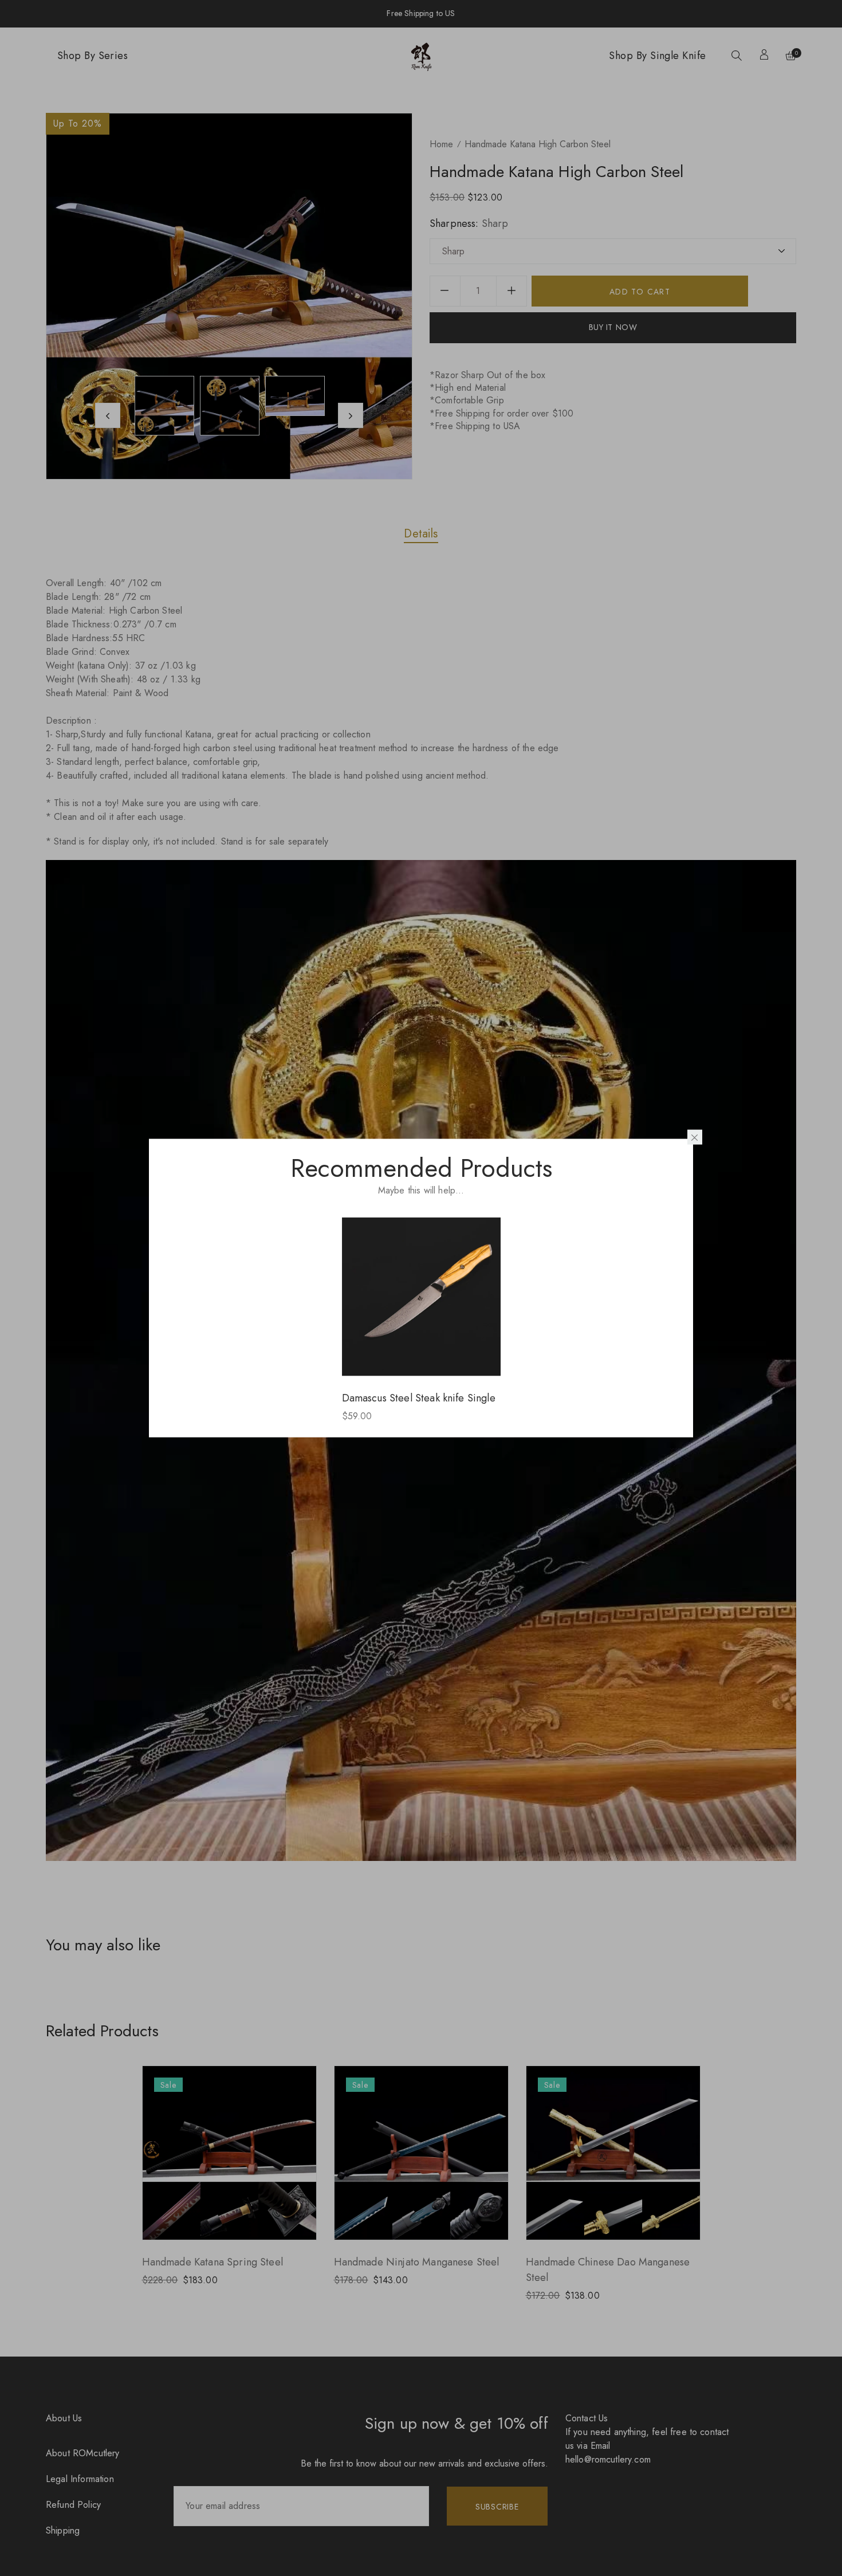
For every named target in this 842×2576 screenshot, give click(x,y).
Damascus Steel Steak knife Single (419, 1397)
